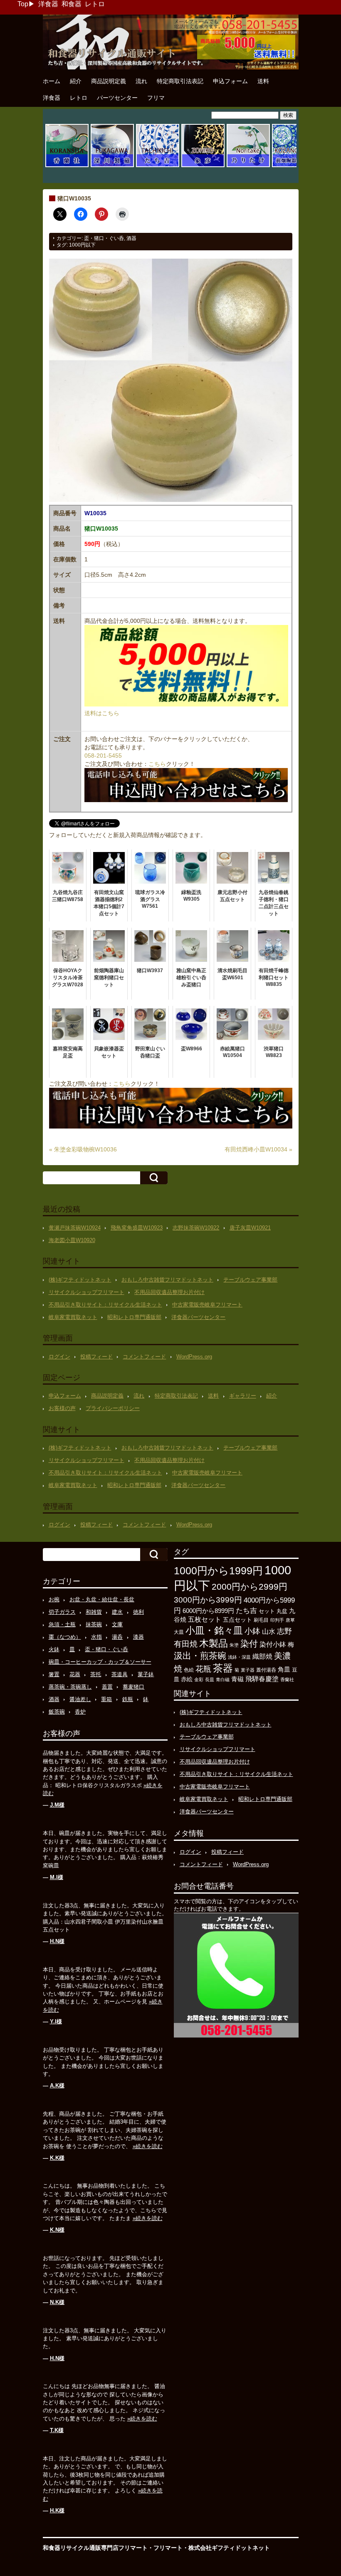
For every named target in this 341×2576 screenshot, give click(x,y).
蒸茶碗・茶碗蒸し (70, 1687)
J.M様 (57, 1805)
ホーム (52, 81)
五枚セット (205, 1619)
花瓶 (203, 1669)
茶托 (96, 1674)
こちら (157, 764)
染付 (249, 1644)
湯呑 (117, 1637)
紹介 (76, 81)
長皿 (210, 1679)
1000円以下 (82, 245)
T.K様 (57, 2430)
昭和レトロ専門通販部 (134, 1317)
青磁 (237, 1679)
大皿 (179, 1632)
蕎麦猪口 (133, 1687)
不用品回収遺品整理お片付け (169, 1292)
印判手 (277, 1620)
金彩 (199, 1679)
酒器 (131, 238)
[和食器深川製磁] (112, 166)
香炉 (80, 1712)
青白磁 (223, 1679)
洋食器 (48, 4)
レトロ (95, 4)
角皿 (284, 1669)
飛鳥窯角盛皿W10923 (137, 1228)
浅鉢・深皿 (239, 1657)
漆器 (138, 1637)
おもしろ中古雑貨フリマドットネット (167, 1280)
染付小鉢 (273, 1644)
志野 (284, 1631)
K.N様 (57, 2230)
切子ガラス (62, 1612)
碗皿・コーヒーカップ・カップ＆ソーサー (100, 1662)
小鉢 (252, 1631)
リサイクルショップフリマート (86, 1292)
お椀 (54, 1599)
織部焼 (262, 1656)
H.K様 (57, 2511)
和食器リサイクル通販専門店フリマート (95, 2548)
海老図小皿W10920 (72, 1240)
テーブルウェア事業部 (250, 1280)
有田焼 (186, 1644)
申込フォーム (230, 81)
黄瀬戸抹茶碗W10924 (75, 1228)
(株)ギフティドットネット (80, 1280)
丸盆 (282, 1611)
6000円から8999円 (208, 1611)
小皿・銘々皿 (214, 1630)
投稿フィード (96, 1357)
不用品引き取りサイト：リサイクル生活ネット (105, 1305)
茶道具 (120, 1674)
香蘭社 (287, 1679)
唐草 (290, 1620)
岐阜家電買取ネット (73, 1317)
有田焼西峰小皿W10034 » (258, 1149)
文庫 (117, 1624)
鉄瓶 (128, 1699)
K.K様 (57, 2158)
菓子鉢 (146, 1674)
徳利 (138, 1612)
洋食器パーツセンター (198, 1317)
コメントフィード (144, 1357)
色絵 (189, 1670)
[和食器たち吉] (158, 166)
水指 (96, 1637)
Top (23, 4)
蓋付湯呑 (266, 1670)
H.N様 (57, 1941)
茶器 (223, 1668)
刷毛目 (261, 1620)
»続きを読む (148, 2146)
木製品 (214, 1643)
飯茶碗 (57, 1712)
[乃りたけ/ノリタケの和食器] (248, 166)
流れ (141, 81)
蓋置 (107, 1687)
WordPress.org (194, 1357)
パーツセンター (117, 98)
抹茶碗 (94, 1624)
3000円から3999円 (208, 1600)
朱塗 (234, 1645)
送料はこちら (102, 713)
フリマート (168, 2548)
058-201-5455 (103, 756)
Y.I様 (56, 2022)
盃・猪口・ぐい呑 (104, 238)
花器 (75, 1674)
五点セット (237, 1620)
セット (267, 1611)
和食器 (72, 4)
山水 (269, 1631)
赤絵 (187, 1679)
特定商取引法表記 (180, 81)
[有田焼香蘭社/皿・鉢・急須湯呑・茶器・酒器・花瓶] (67, 166)
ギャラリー (243, 1396)
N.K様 (57, 2302)
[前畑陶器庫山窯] (294, 166)
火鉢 (54, 1649)
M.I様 (57, 1877)
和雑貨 (94, 1612)
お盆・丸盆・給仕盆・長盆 (102, 1599)
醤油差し (80, 1699)
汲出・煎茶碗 (200, 1656)
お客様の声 (62, 1408)
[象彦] (203, 166)
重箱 (106, 1699)
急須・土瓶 (62, 1624)
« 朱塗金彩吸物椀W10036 (83, 1149)
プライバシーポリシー (113, 1408)
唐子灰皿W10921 (250, 1228)
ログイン (59, 1357)
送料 (263, 81)
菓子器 (248, 1670)
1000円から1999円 (218, 1571)
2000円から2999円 (250, 1587)
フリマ (156, 98)
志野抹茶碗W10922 (196, 1228)
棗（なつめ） (65, 1637)
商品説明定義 (109, 81)
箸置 (54, 1674)
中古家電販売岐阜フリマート (207, 1305)
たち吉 (246, 1610)
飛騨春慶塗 (262, 1679)
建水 (117, 1612)
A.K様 (57, 2086)
